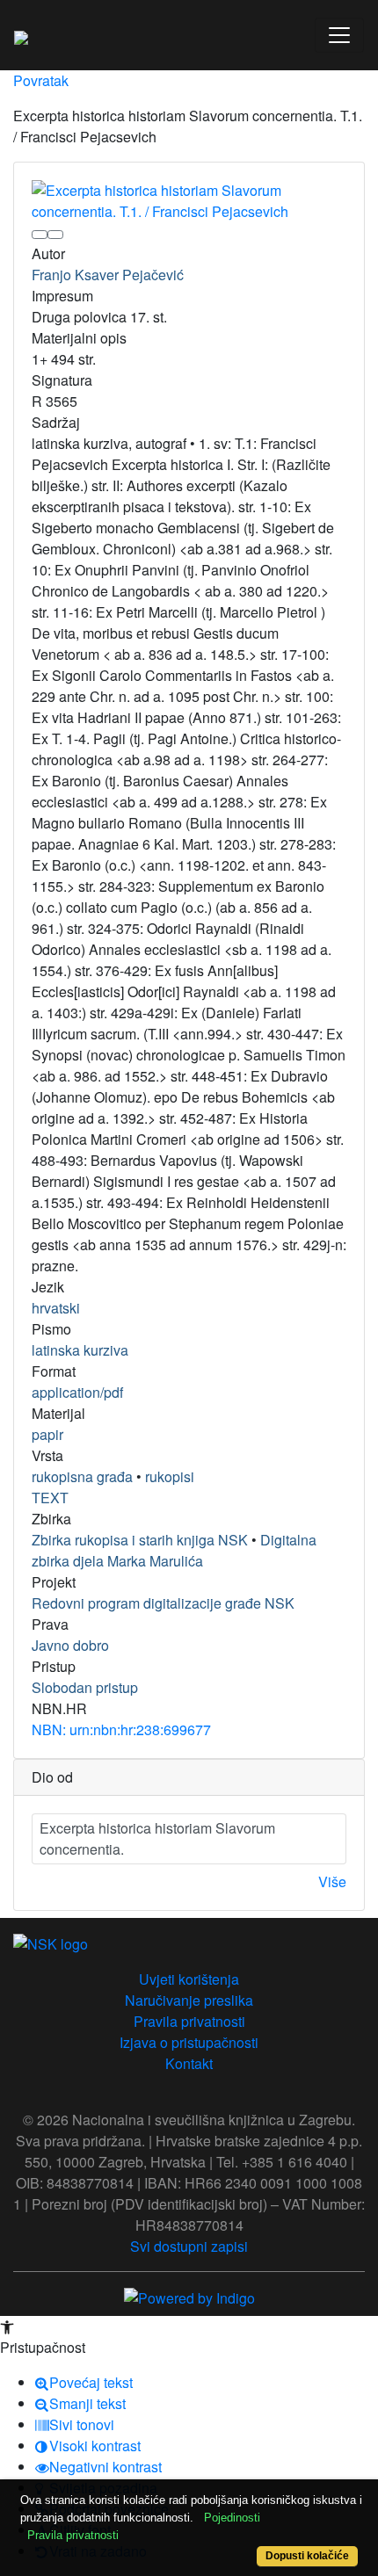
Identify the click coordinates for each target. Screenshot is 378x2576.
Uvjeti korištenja (189, 1979)
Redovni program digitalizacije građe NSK (163, 1603)
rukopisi (170, 1476)
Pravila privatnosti (189, 2021)
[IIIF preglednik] (40, 235)
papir (47, 1434)
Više (332, 1881)
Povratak (41, 80)
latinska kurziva (80, 1350)
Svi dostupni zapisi (189, 2246)
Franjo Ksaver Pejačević (108, 275)
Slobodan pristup (85, 1687)
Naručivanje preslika (189, 2000)
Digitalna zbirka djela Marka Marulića (174, 1550)
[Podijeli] (55, 235)
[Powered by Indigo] (189, 2296)
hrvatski (56, 1308)
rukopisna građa (82, 1476)
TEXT (50, 1498)
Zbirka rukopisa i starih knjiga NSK (140, 1540)
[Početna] (21, 35)
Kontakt (189, 2063)
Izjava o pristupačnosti (189, 2042)
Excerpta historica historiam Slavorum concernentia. (157, 1838)
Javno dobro (70, 1645)
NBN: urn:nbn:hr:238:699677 (121, 1729)
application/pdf (77, 1392)
